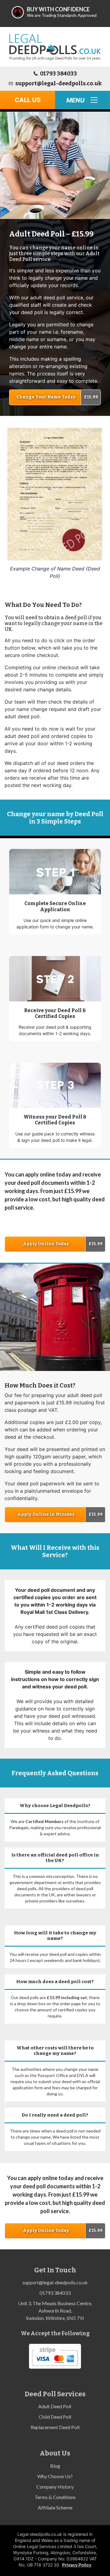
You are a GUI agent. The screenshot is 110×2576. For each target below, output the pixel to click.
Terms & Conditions (55, 2497)
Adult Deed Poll (55, 2406)
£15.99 (91, 397)
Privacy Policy (77, 2565)
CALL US (28, 100)
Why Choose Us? (55, 2476)
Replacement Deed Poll (55, 2427)
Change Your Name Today (46, 397)
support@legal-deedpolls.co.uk (59, 83)
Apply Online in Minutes (46, 1514)
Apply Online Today (46, 1244)
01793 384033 (59, 74)
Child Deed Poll (55, 2417)
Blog (55, 2466)
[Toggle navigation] (82, 100)
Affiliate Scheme (55, 2507)
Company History (55, 2487)
